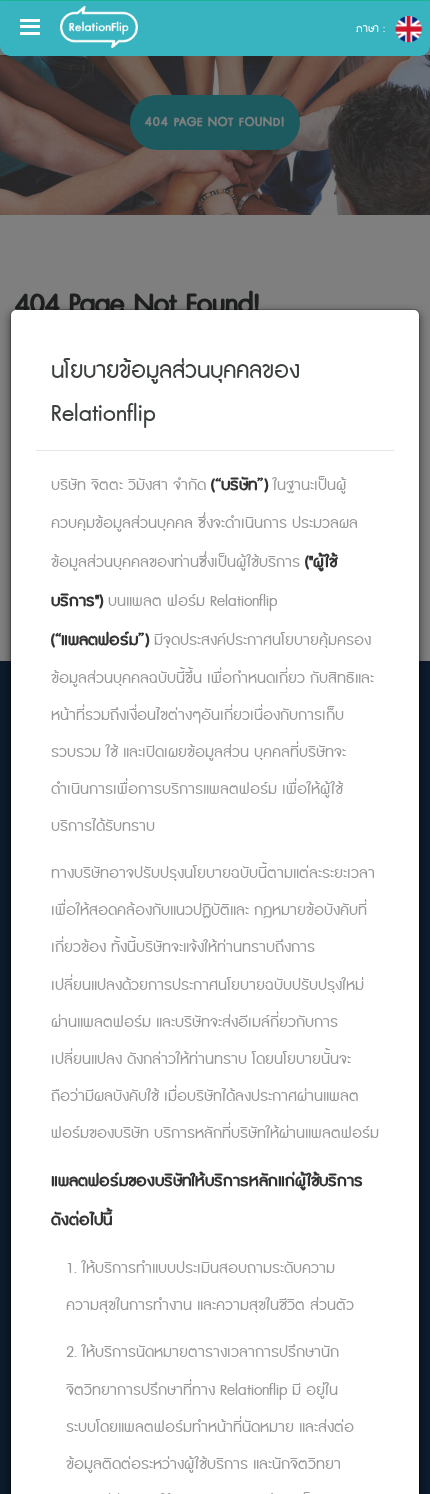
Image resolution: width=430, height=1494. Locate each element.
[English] (409, 29)
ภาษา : (372, 29)
